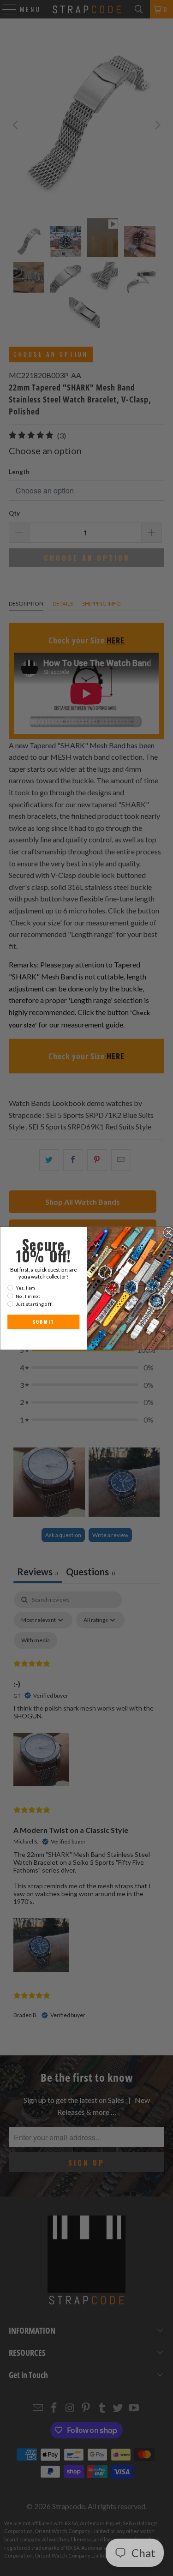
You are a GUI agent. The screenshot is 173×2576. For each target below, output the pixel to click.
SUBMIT (43, 1322)
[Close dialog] (168, 1232)
